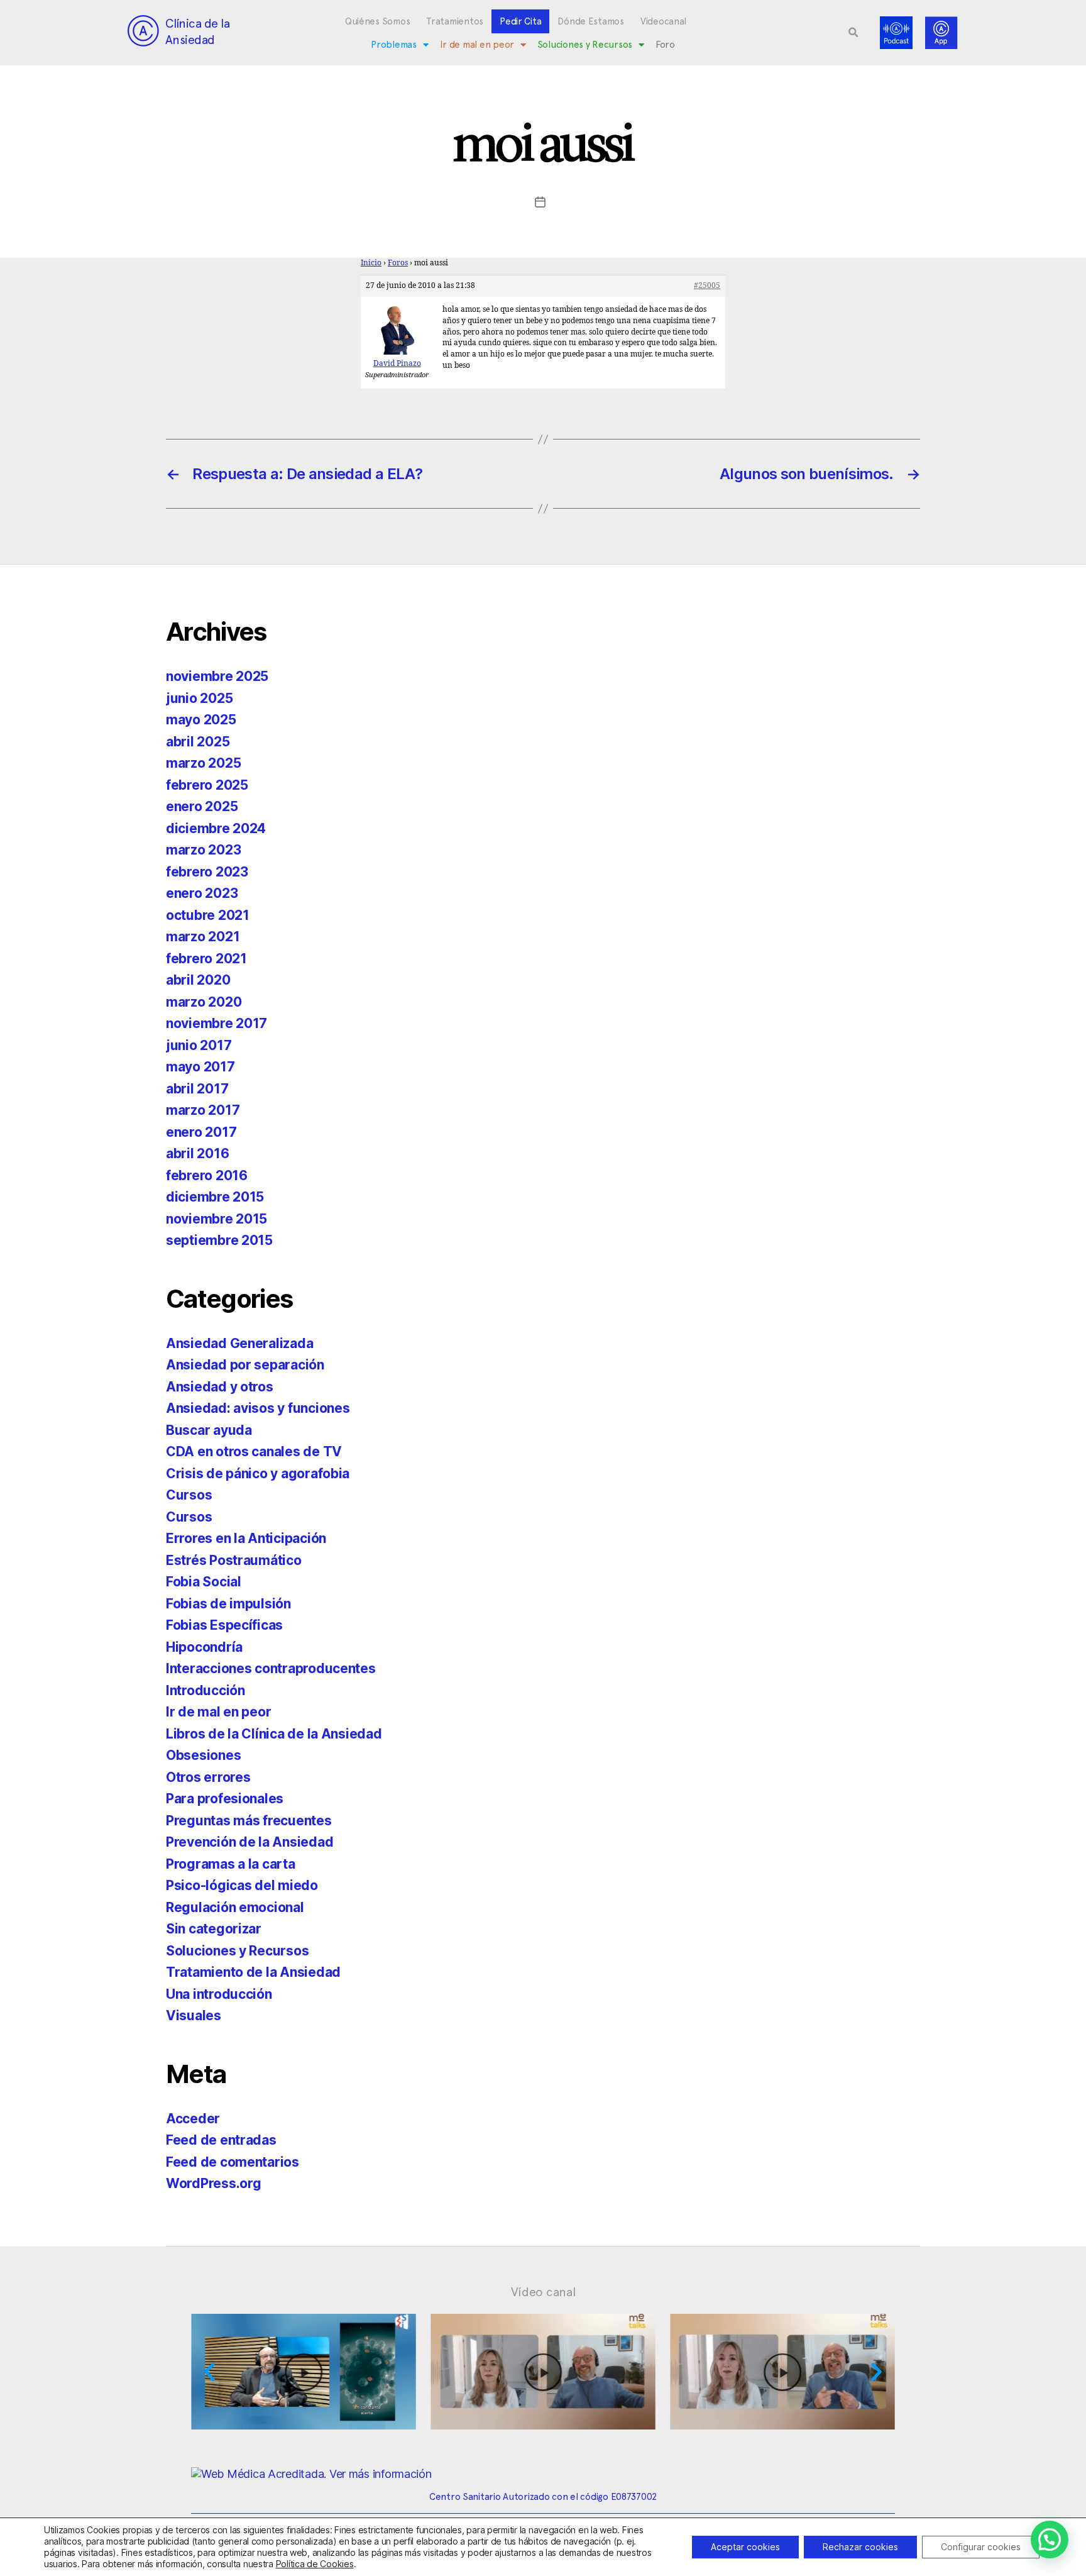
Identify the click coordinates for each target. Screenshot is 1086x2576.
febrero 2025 (207, 785)
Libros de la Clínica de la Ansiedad (274, 1734)
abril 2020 (198, 980)
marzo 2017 (203, 1110)
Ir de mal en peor (477, 45)
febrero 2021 (206, 959)
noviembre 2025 (217, 676)
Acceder (193, 2119)
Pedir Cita (520, 21)
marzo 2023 (203, 850)
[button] (853, 33)
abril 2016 (197, 1153)
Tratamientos (455, 21)
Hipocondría (204, 1647)
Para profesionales (225, 1799)
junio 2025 (199, 698)
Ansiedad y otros (220, 1387)
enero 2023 (202, 893)
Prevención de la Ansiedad (250, 1842)
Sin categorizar (214, 1929)
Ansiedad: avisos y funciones (258, 1408)
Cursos (189, 1495)
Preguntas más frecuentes (249, 1821)
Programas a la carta (231, 1864)
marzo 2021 (203, 937)
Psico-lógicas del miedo (242, 1885)
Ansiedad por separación (245, 1365)
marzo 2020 (204, 1002)
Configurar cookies (981, 2547)
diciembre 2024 (216, 828)
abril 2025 (198, 742)
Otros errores (208, 1777)
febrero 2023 (207, 872)
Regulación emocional (235, 1907)
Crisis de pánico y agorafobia (258, 1473)
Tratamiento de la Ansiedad (253, 1972)
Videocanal (663, 21)
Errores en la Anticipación (246, 1538)
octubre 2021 (208, 915)
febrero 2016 (207, 1175)
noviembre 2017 (217, 1023)
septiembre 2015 (219, 1240)
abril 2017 (197, 1089)
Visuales (194, 2015)
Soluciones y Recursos (585, 45)
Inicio (371, 263)
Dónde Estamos (591, 21)
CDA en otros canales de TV (254, 1451)
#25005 (707, 286)
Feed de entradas (221, 2140)
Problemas (394, 45)
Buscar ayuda (209, 1430)
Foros (398, 263)
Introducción (206, 1690)
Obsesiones (203, 1755)
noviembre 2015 (217, 1219)
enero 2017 (201, 1132)
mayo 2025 (201, 720)
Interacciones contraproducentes (271, 1668)
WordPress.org (214, 2183)
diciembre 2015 (215, 1197)
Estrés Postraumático (234, 1560)
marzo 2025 (203, 763)
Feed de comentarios (233, 2162)
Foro (665, 45)
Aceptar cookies (745, 2547)
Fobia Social (204, 1582)
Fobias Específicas (224, 1625)
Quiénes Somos (378, 21)
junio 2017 (199, 1045)
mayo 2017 (200, 1067)
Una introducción (219, 1994)
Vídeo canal (543, 2292)
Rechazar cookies (860, 2547)
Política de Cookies (315, 2564)
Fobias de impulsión (228, 1604)
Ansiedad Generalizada (239, 1343)
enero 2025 (202, 806)
